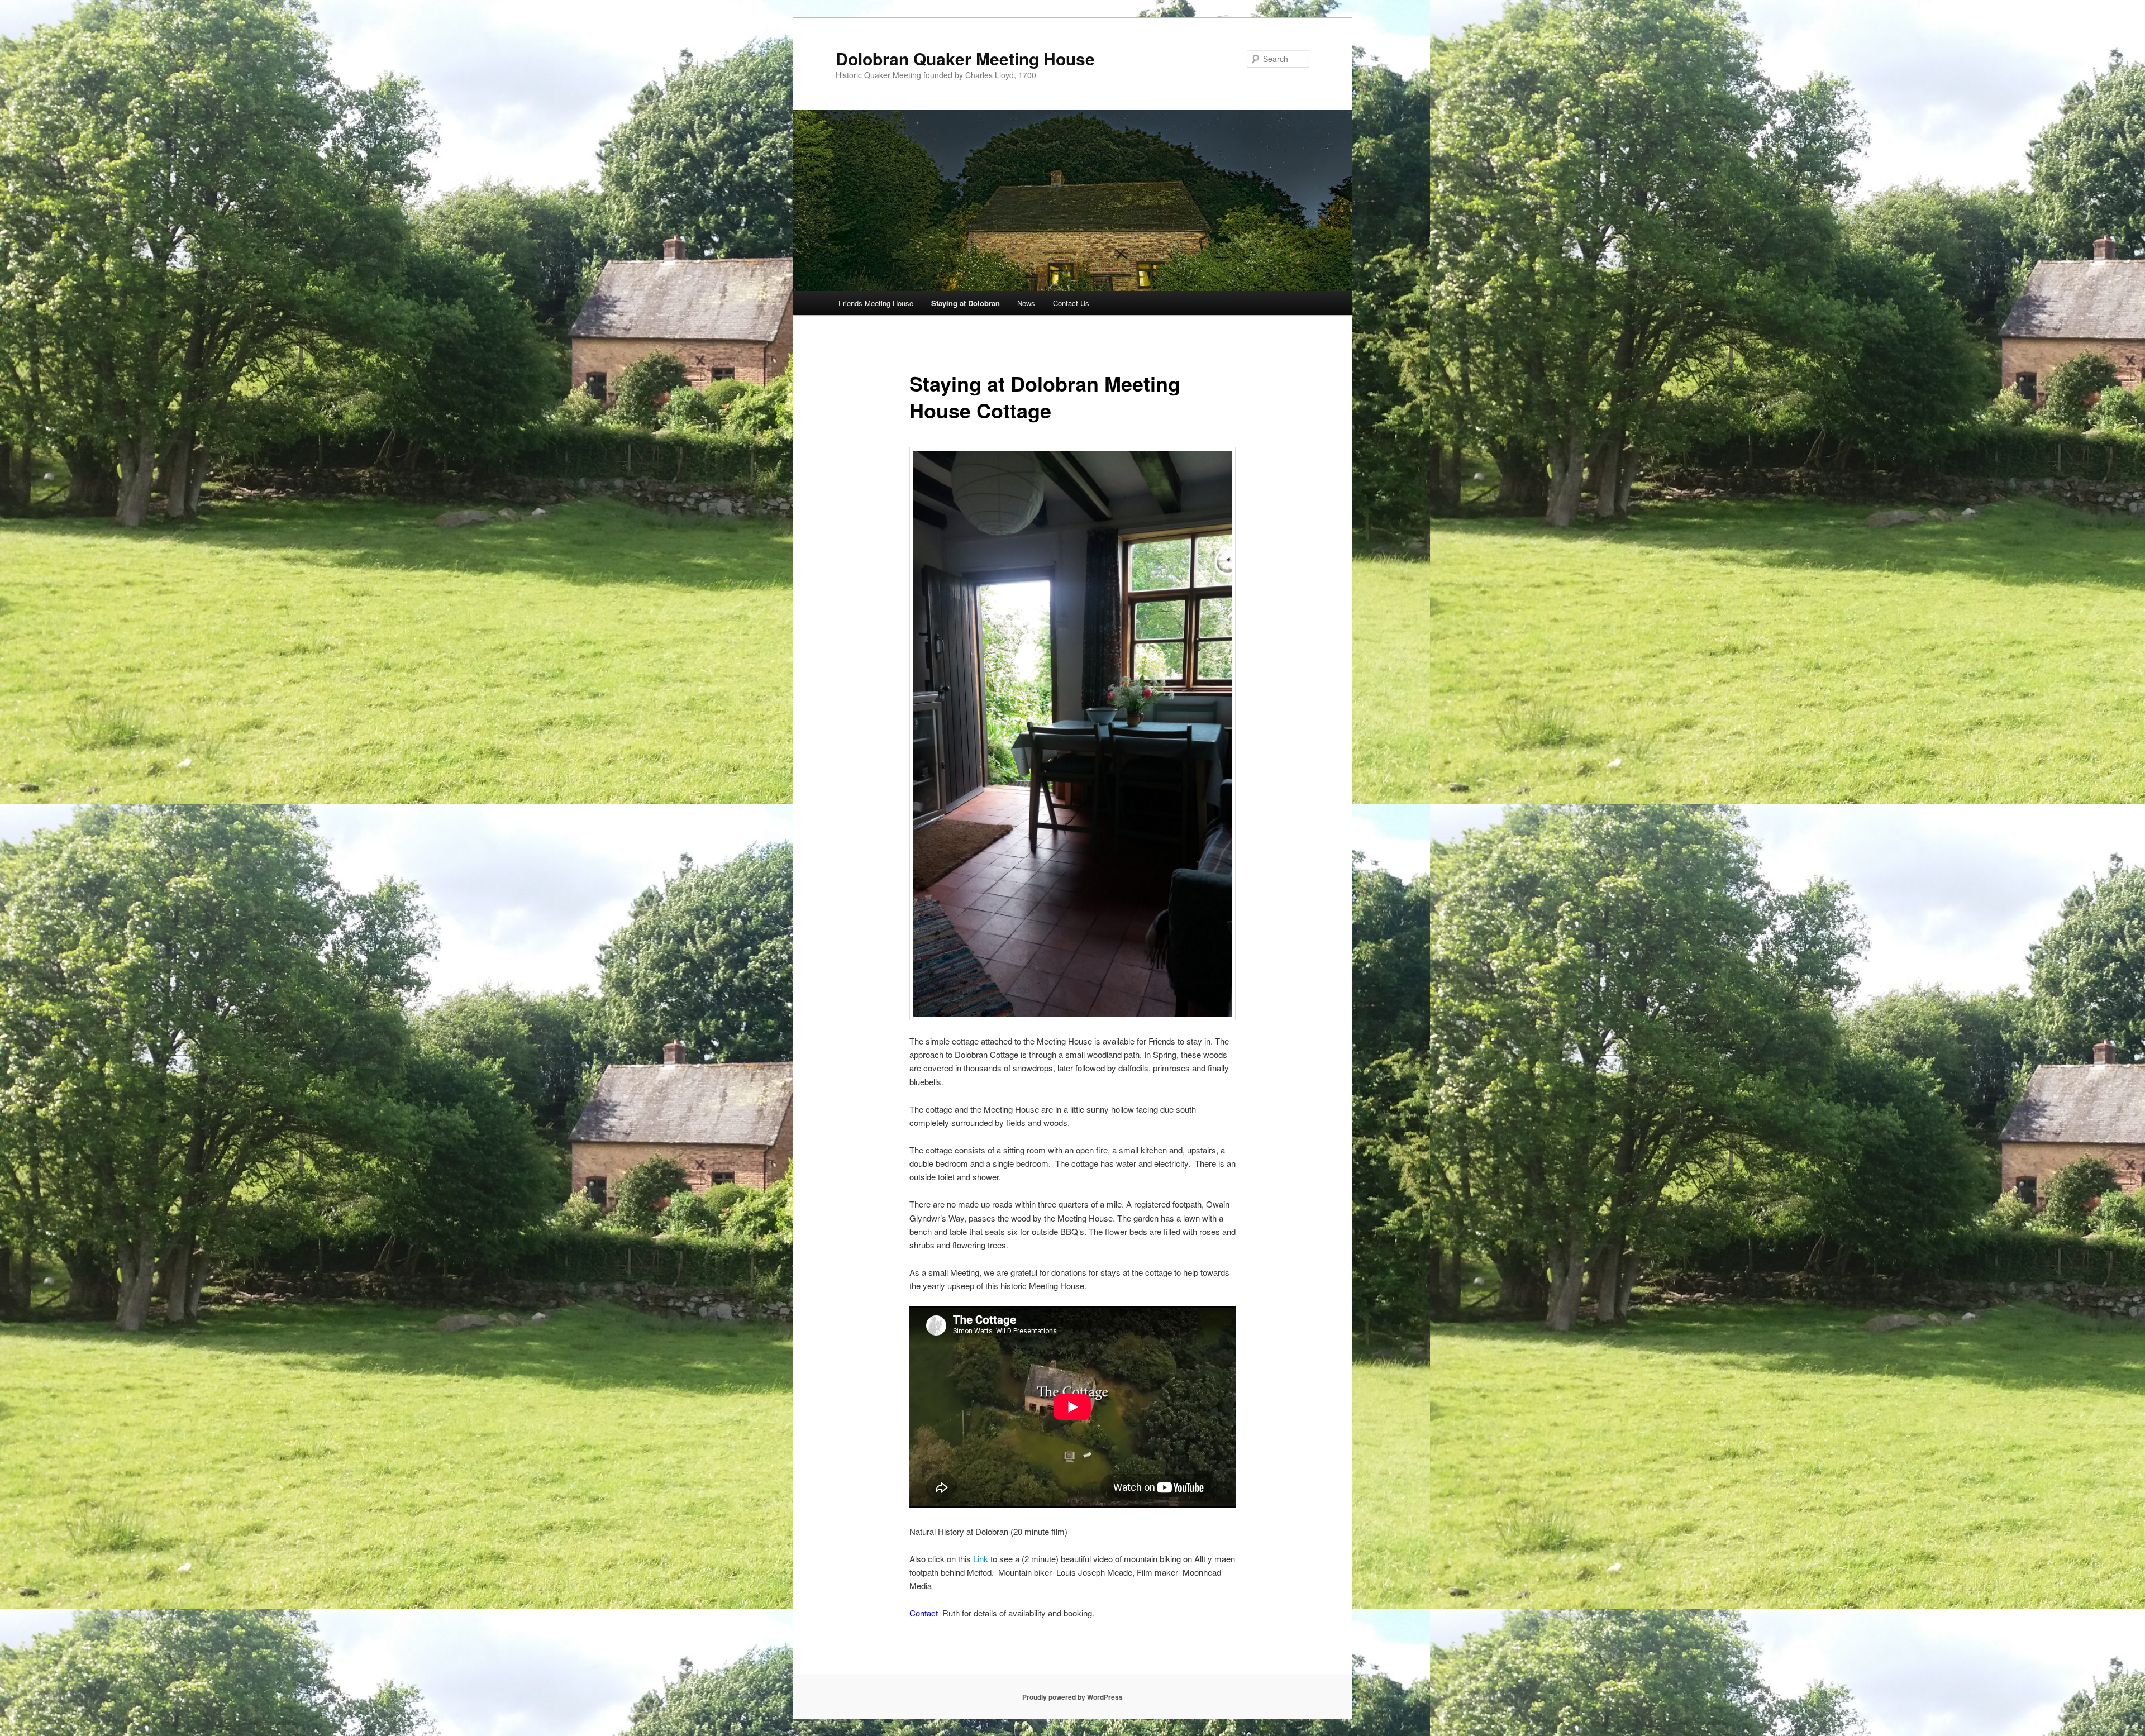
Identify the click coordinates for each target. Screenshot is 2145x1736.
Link (982, 1559)
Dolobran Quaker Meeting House (965, 58)
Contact (925, 1613)
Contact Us (1071, 303)
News (1026, 303)
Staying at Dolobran (966, 303)
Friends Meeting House (876, 303)
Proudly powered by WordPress (1072, 1697)
